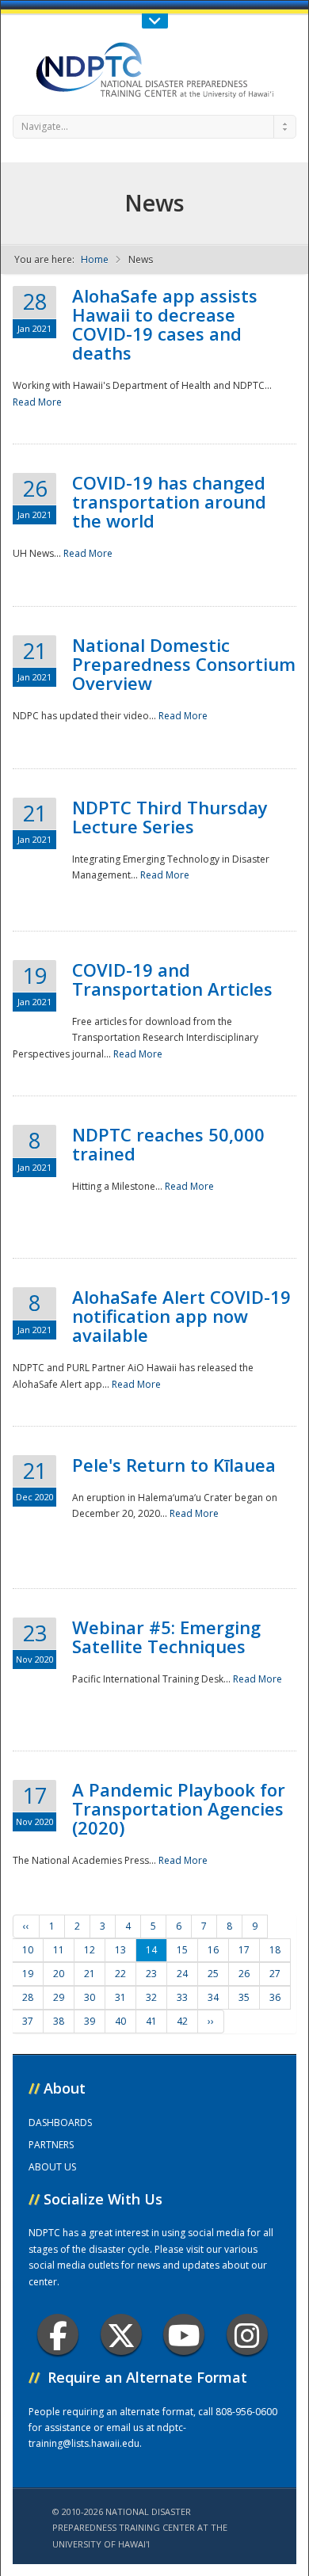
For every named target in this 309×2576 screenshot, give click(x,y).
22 (120, 1974)
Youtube (184, 2334)
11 (59, 1950)
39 (90, 2021)
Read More (37, 402)
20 (59, 1974)
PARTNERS (51, 2145)
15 (182, 1950)
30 (90, 1997)
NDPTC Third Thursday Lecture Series (170, 817)
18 (275, 1950)
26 (244, 1974)
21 (90, 1974)
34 (213, 1997)
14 (151, 1950)
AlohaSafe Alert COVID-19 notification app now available (181, 1316)
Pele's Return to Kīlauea (174, 1465)
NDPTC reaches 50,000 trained (168, 1144)
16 (213, 1950)
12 (90, 1950)
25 (213, 1974)
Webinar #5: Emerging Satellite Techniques (166, 1637)
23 (151, 1974)
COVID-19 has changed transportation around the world (169, 501)
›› (211, 2021)
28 (28, 1997)
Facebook (58, 2334)
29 (59, 1997)
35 (244, 1997)
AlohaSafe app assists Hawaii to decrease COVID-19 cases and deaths (165, 324)
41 (151, 2021)
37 (28, 2021)
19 (28, 1974)
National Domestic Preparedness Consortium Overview (184, 664)
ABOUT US (52, 2167)
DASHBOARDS (60, 2123)
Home (95, 259)
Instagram (247, 2334)
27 (275, 1974)
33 (182, 1997)
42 (182, 2021)
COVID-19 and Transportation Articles (172, 979)
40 (120, 2021)
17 (244, 1950)
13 (120, 1950)
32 (151, 1997)
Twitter (121, 2334)
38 (59, 2021)
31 (120, 1997)
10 (28, 1950)
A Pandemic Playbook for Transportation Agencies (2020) (179, 1808)
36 (275, 1997)
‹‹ (26, 1926)
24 (182, 1974)
